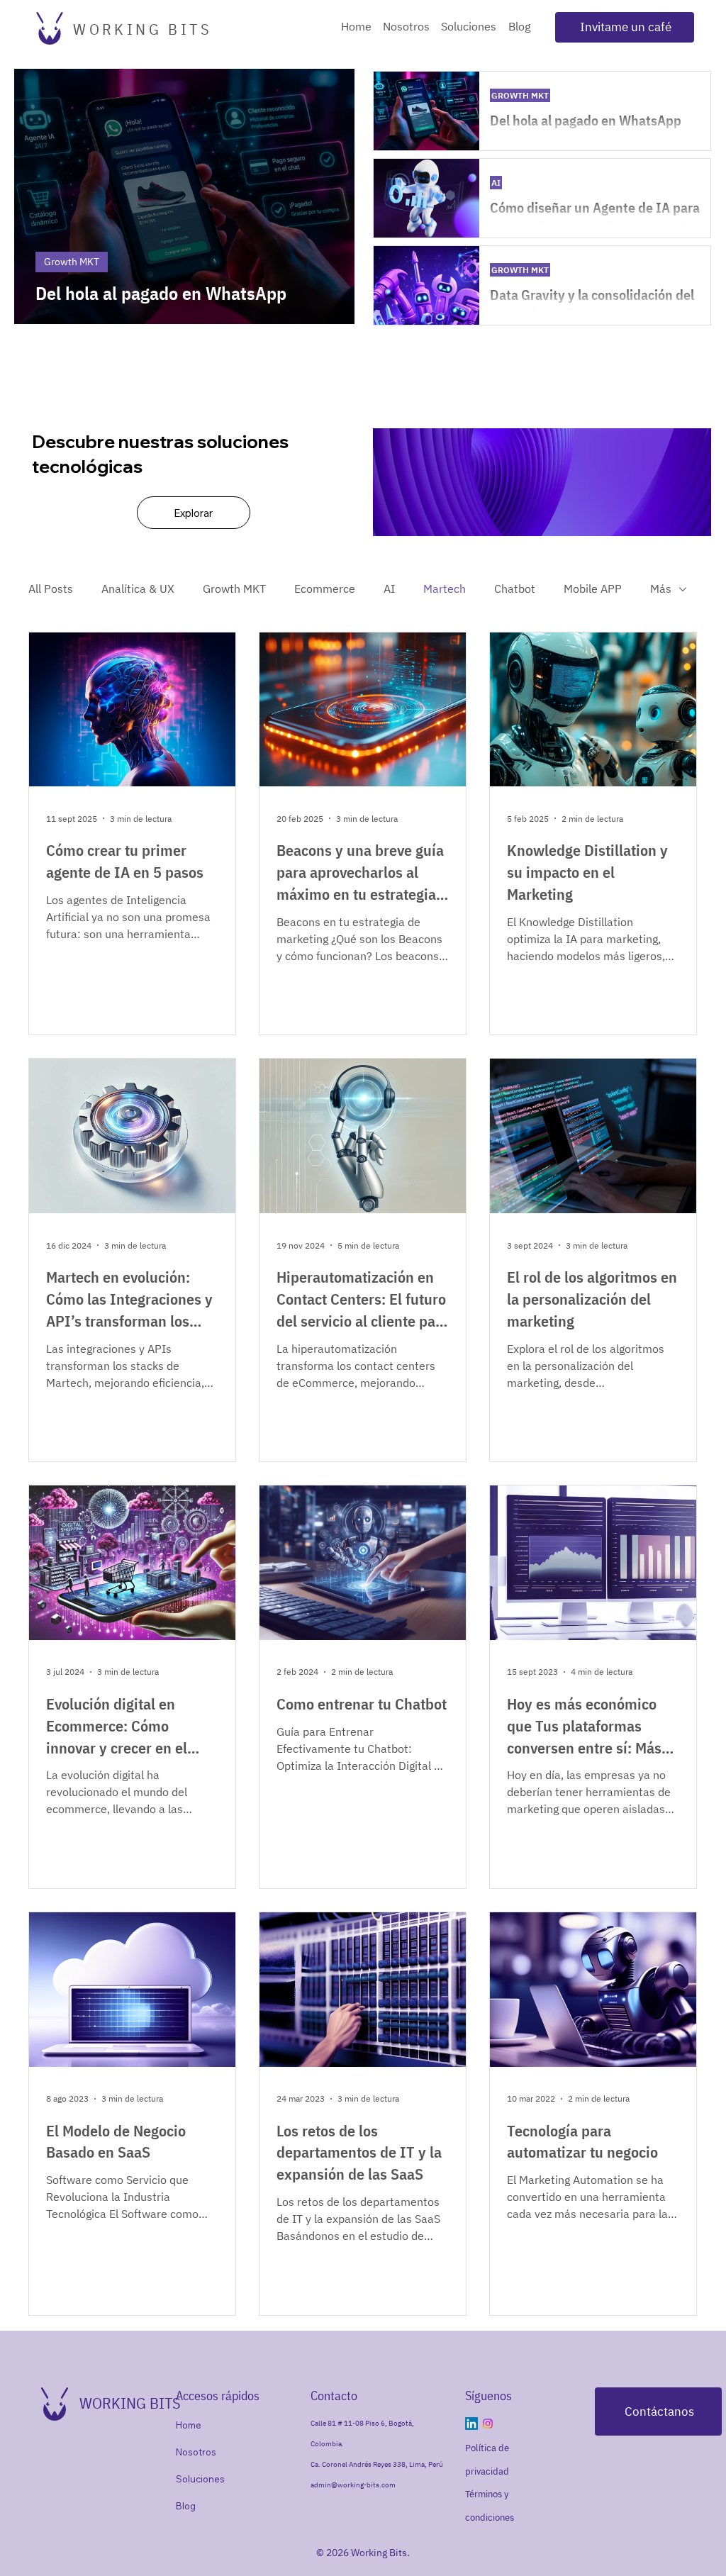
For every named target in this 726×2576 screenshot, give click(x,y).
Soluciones (200, 2479)
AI (389, 589)
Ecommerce (325, 589)
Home (189, 2425)
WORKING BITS (143, 29)
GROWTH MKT (520, 95)
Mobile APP (593, 589)
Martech (445, 589)
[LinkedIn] (471, 2424)
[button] (625, 27)
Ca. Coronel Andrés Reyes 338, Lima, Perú (377, 2464)
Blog (186, 2506)
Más (661, 589)
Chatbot (515, 589)
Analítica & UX (138, 589)
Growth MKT (234, 589)
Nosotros (196, 2452)
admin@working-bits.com (353, 2485)
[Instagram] (488, 2424)
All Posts (51, 589)
